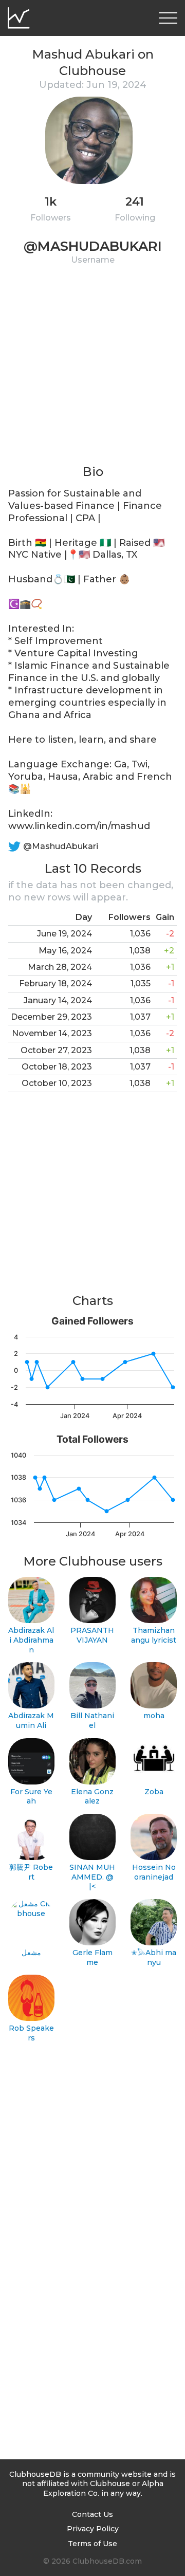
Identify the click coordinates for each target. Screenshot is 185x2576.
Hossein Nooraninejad (154, 1872)
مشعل (31, 1953)
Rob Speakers (31, 2033)
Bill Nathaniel (92, 1721)
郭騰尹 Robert (31, 1872)
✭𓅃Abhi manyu (154, 1957)
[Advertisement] (92, 371)
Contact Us (92, 2514)
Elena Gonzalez (92, 1797)
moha (154, 1716)
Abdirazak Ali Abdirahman (31, 1640)
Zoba (154, 1792)
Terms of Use (92, 2544)
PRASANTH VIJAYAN (92, 1635)
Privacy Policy (93, 2529)
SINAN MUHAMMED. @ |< (92, 1877)
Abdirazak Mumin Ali (31, 1721)
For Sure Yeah (31, 1797)
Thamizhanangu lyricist (154, 1635)
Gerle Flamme (92, 1957)
